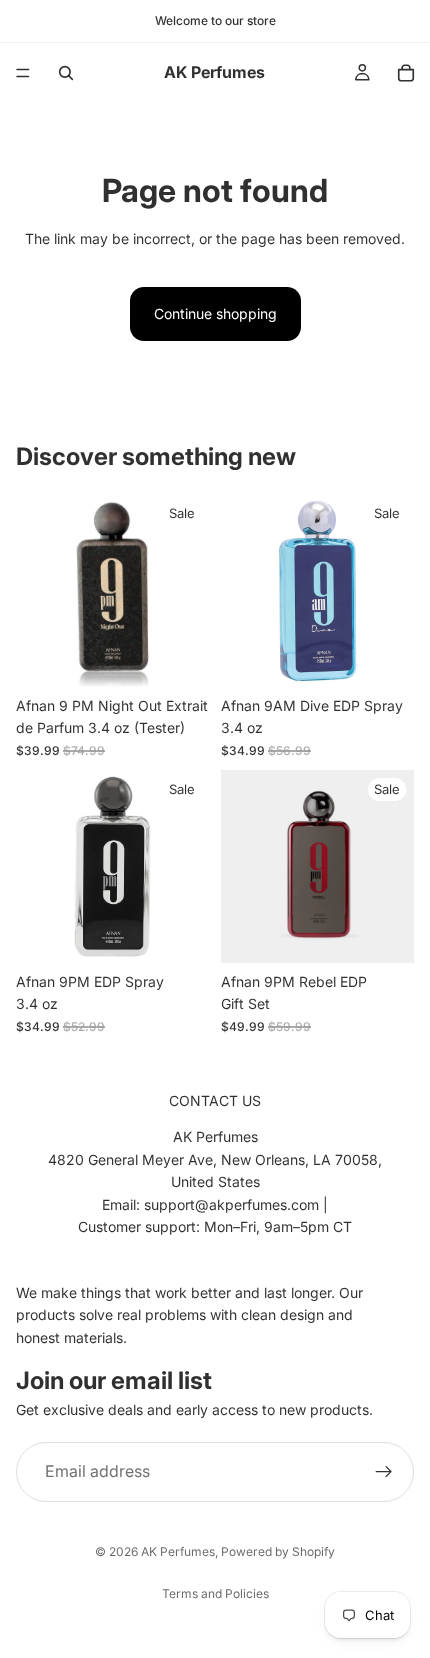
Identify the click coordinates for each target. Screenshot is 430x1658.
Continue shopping (215, 313)
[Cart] (406, 73)
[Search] (66, 73)
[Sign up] (384, 1471)
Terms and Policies (215, 1593)
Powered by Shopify (278, 1551)
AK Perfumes (178, 1551)
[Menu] (23, 73)
